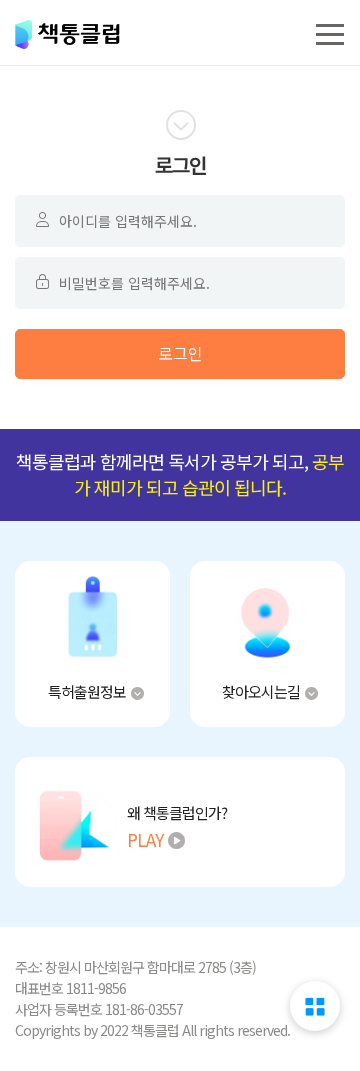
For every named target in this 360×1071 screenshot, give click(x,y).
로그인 (180, 353)
